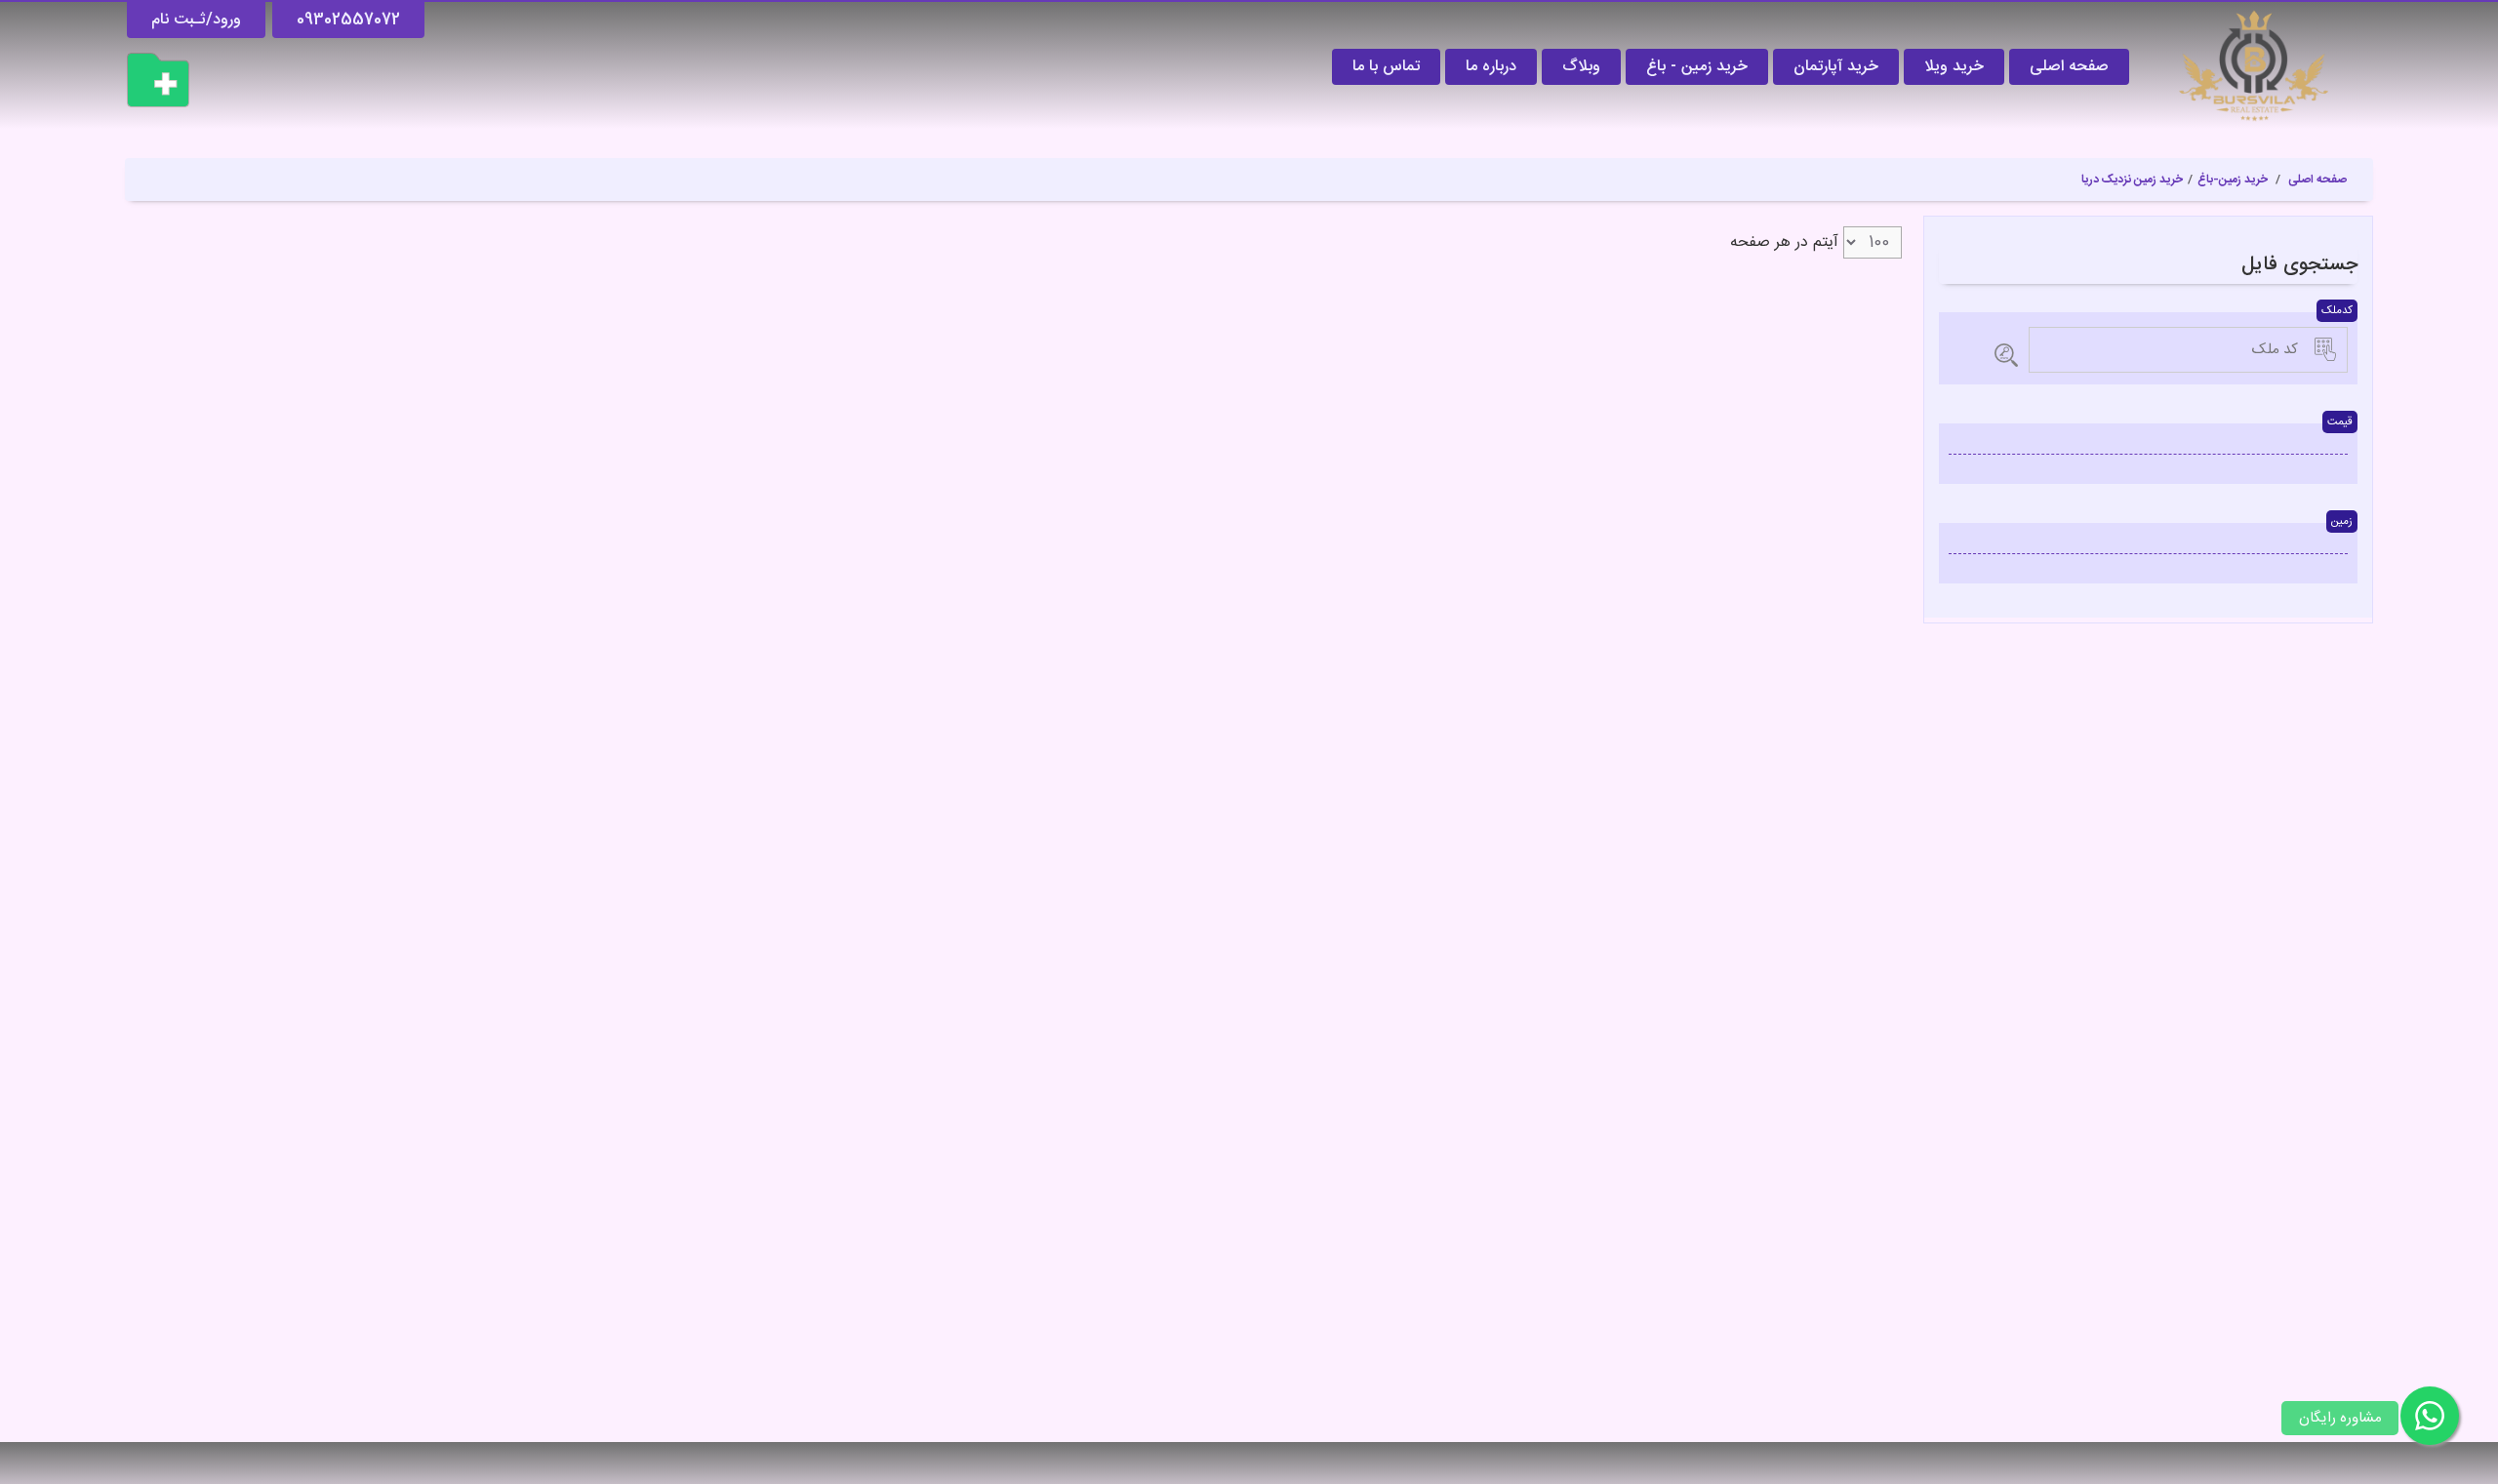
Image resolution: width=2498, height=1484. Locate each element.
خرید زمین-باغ (2233, 180)
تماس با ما (1386, 67)
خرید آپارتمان (1836, 67)
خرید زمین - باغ (1697, 67)
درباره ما (1491, 67)
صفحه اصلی (2069, 67)
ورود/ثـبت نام (196, 20)
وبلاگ (1581, 67)
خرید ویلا (1954, 67)
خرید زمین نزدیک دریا (2132, 180)
